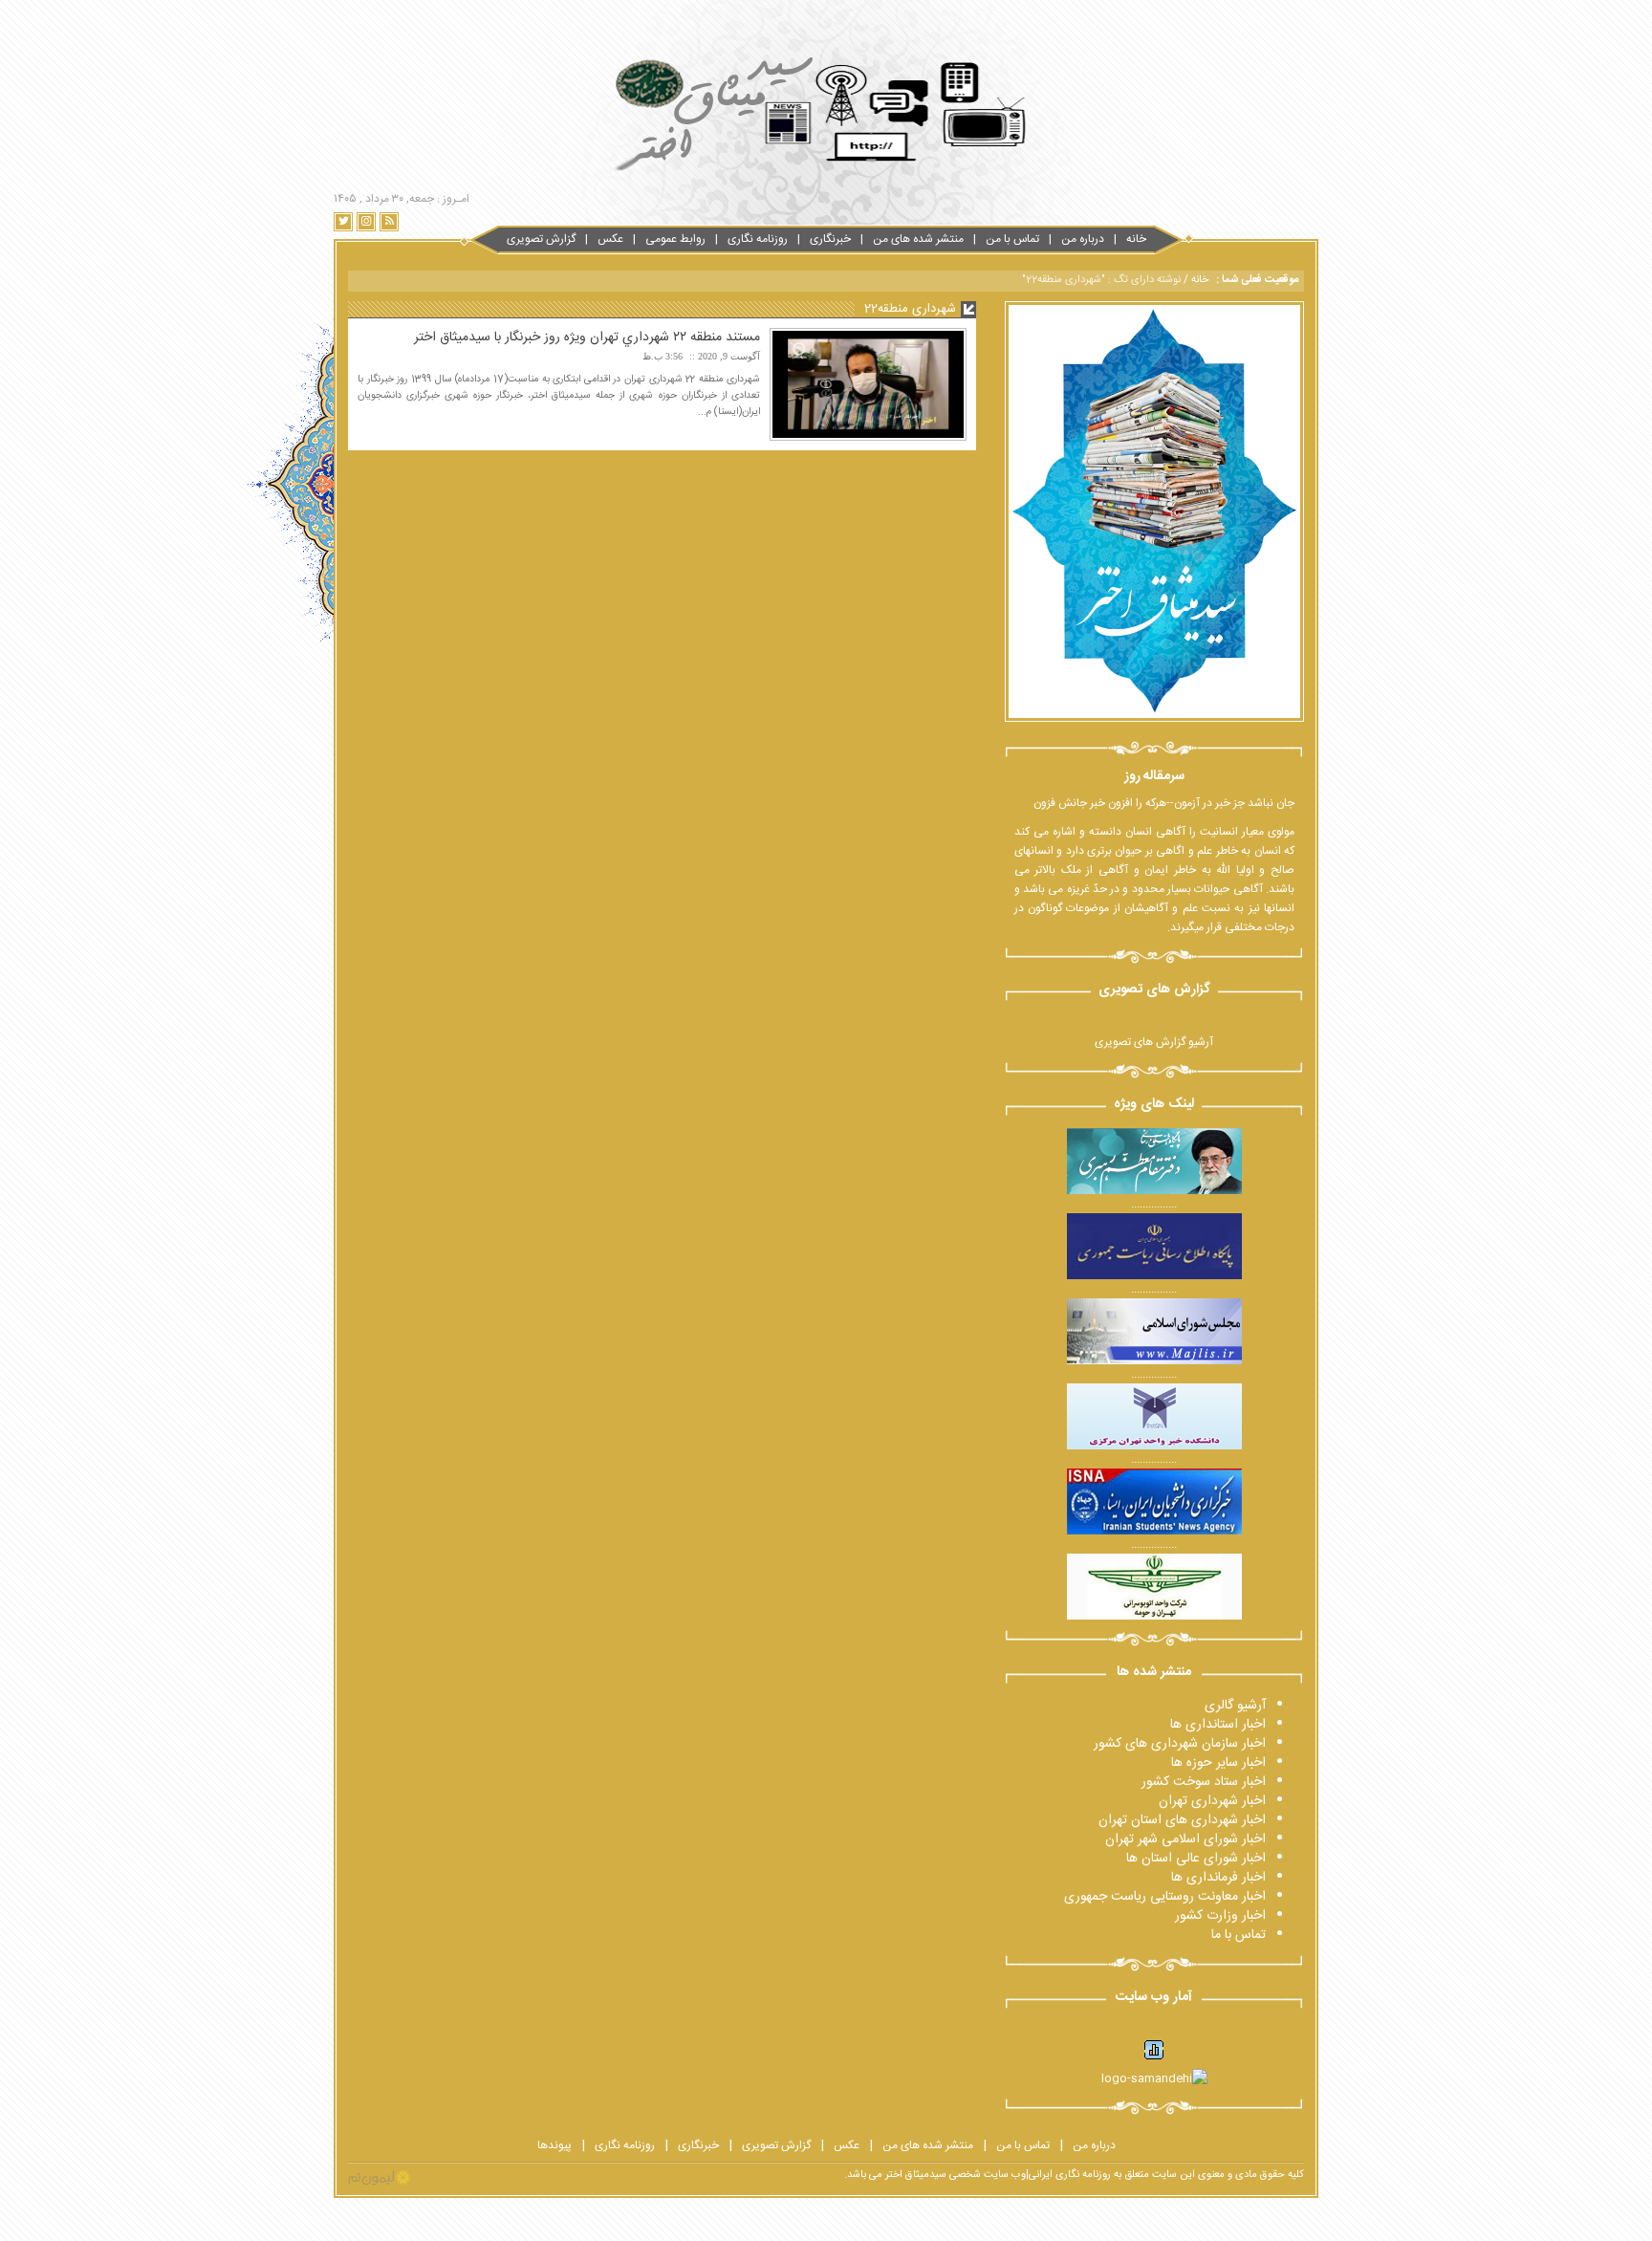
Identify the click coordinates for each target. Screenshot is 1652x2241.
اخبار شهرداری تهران (1212, 1801)
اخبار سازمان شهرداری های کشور (1180, 1744)
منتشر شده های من (918, 239)
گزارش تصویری (541, 239)
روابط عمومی (675, 239)
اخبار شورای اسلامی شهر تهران (1185, 1839)
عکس (610, 239)
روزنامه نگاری (758, 239)
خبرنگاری (830, 239)
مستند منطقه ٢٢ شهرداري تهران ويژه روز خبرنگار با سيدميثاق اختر (587, 337)
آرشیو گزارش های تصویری (1154, 1042)
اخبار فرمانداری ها (1218, 1878)
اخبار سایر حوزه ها (1218, 1763)
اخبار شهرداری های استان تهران (1182, 1820)
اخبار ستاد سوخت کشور (1204, 1782)
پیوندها (554, 2145)
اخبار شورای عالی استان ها (1196, 1859)
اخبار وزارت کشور (1220, 1916)
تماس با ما (1239, 1935)
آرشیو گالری (1235, 1706)
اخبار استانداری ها (1218, 1725)
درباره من (1083, 239)
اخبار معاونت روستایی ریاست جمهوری (1165, 1897)
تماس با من (1012, 239)
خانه (1136, 239)
